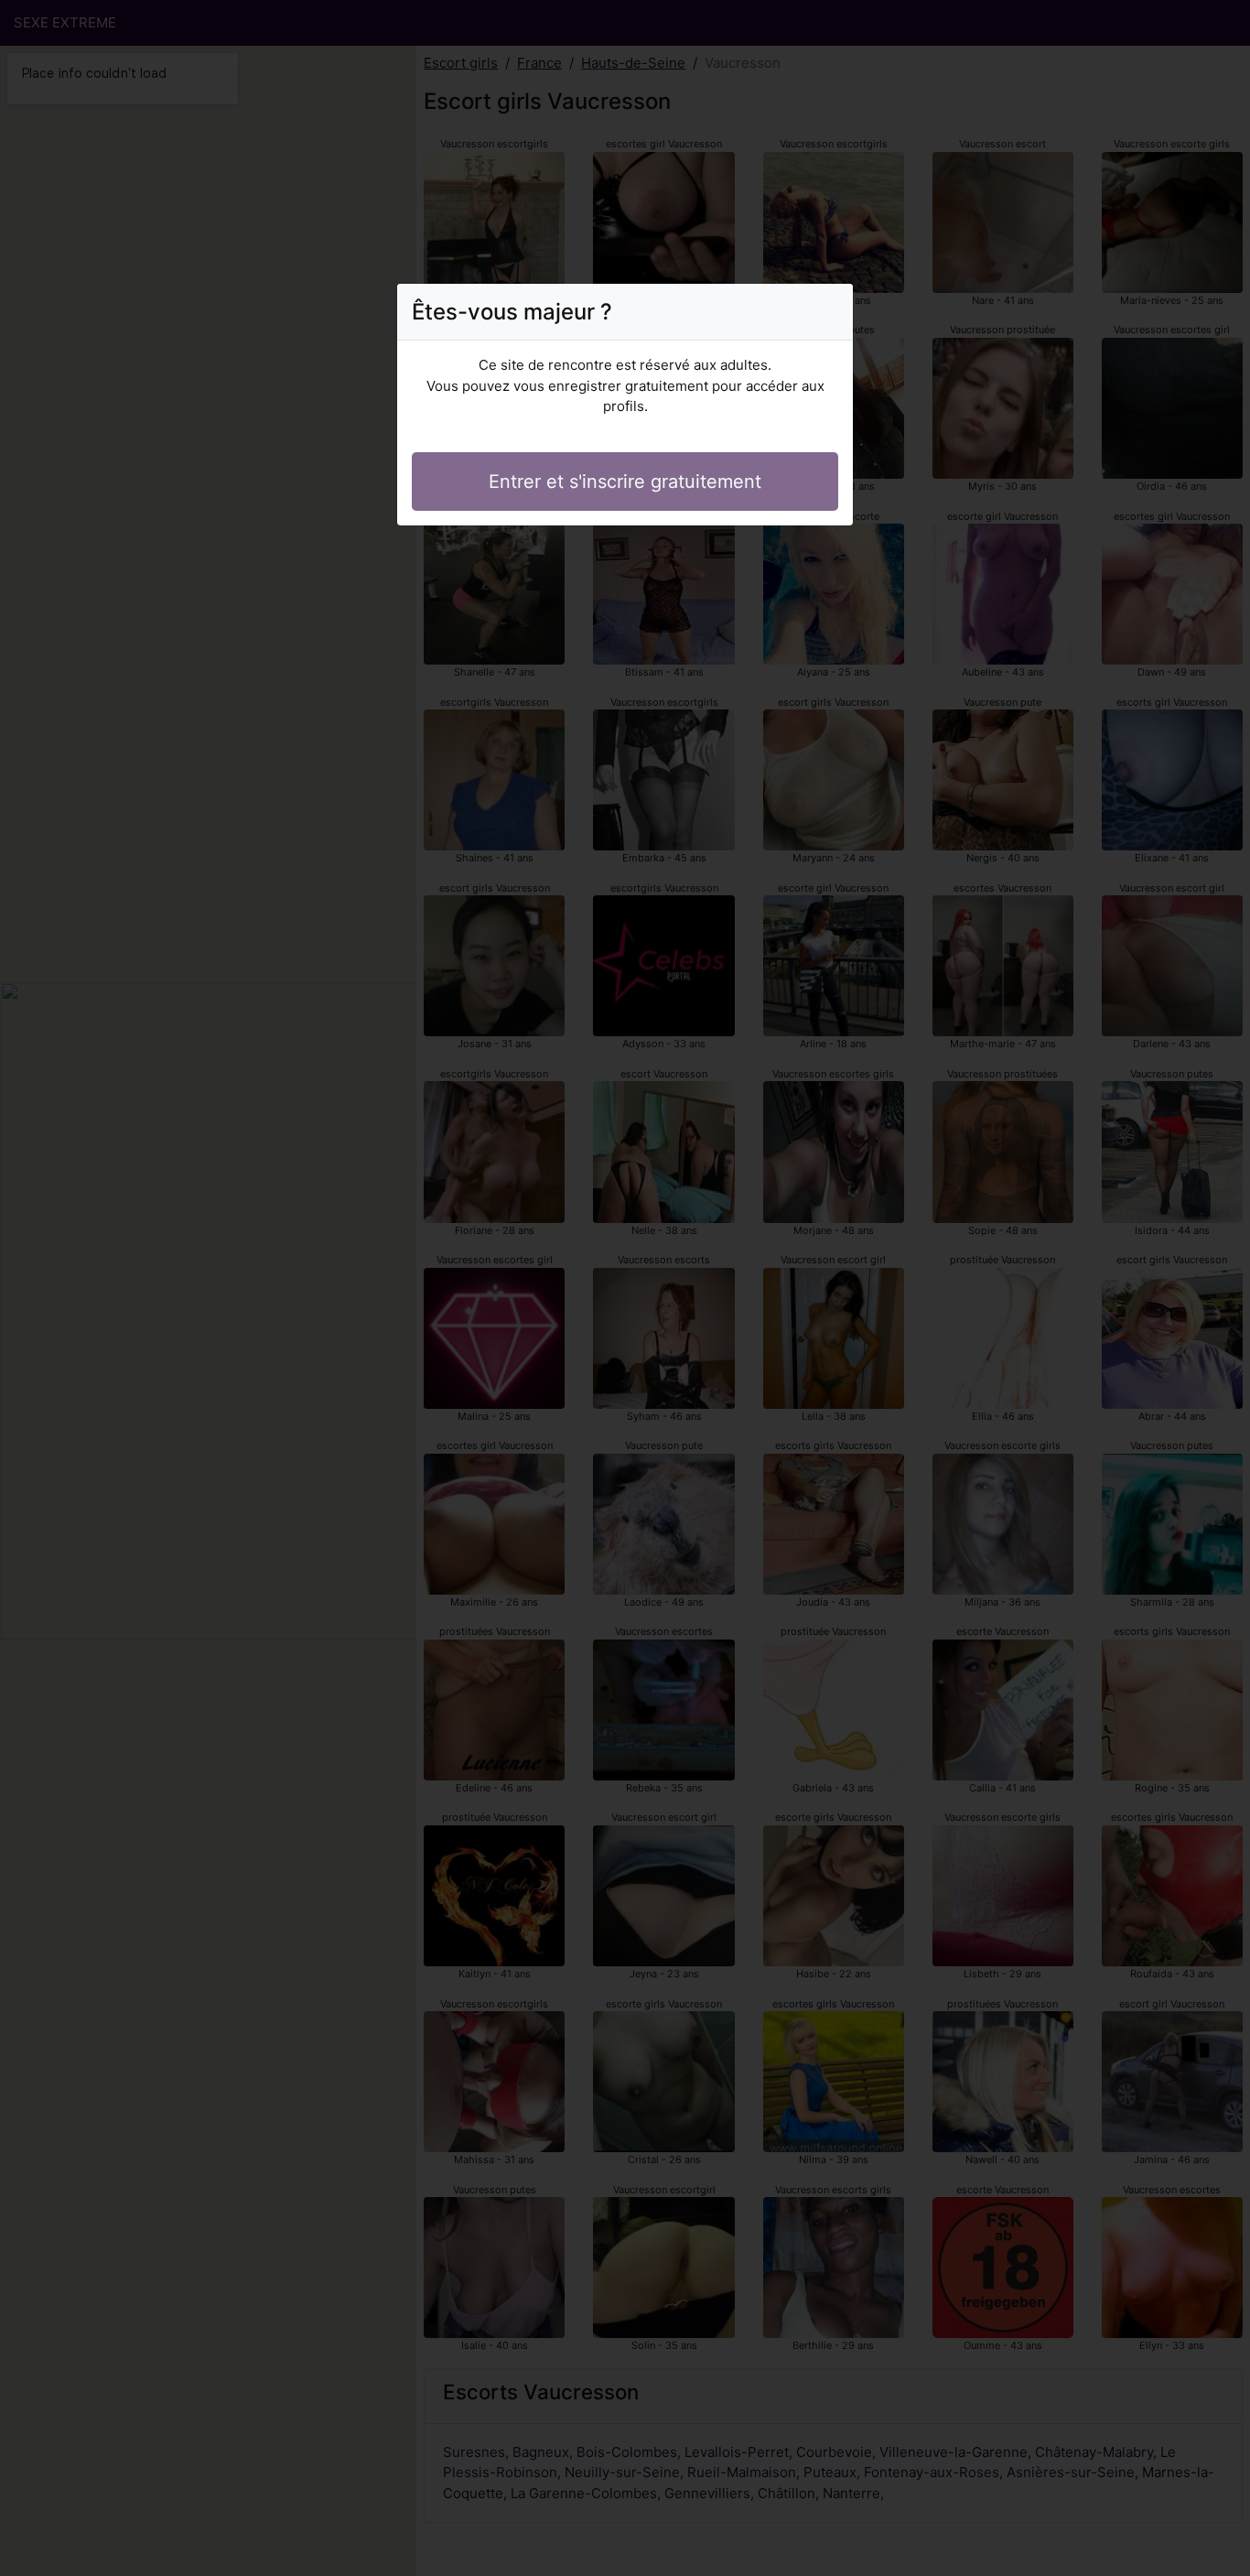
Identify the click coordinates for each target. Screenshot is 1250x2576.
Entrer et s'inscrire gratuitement (625, 482)
